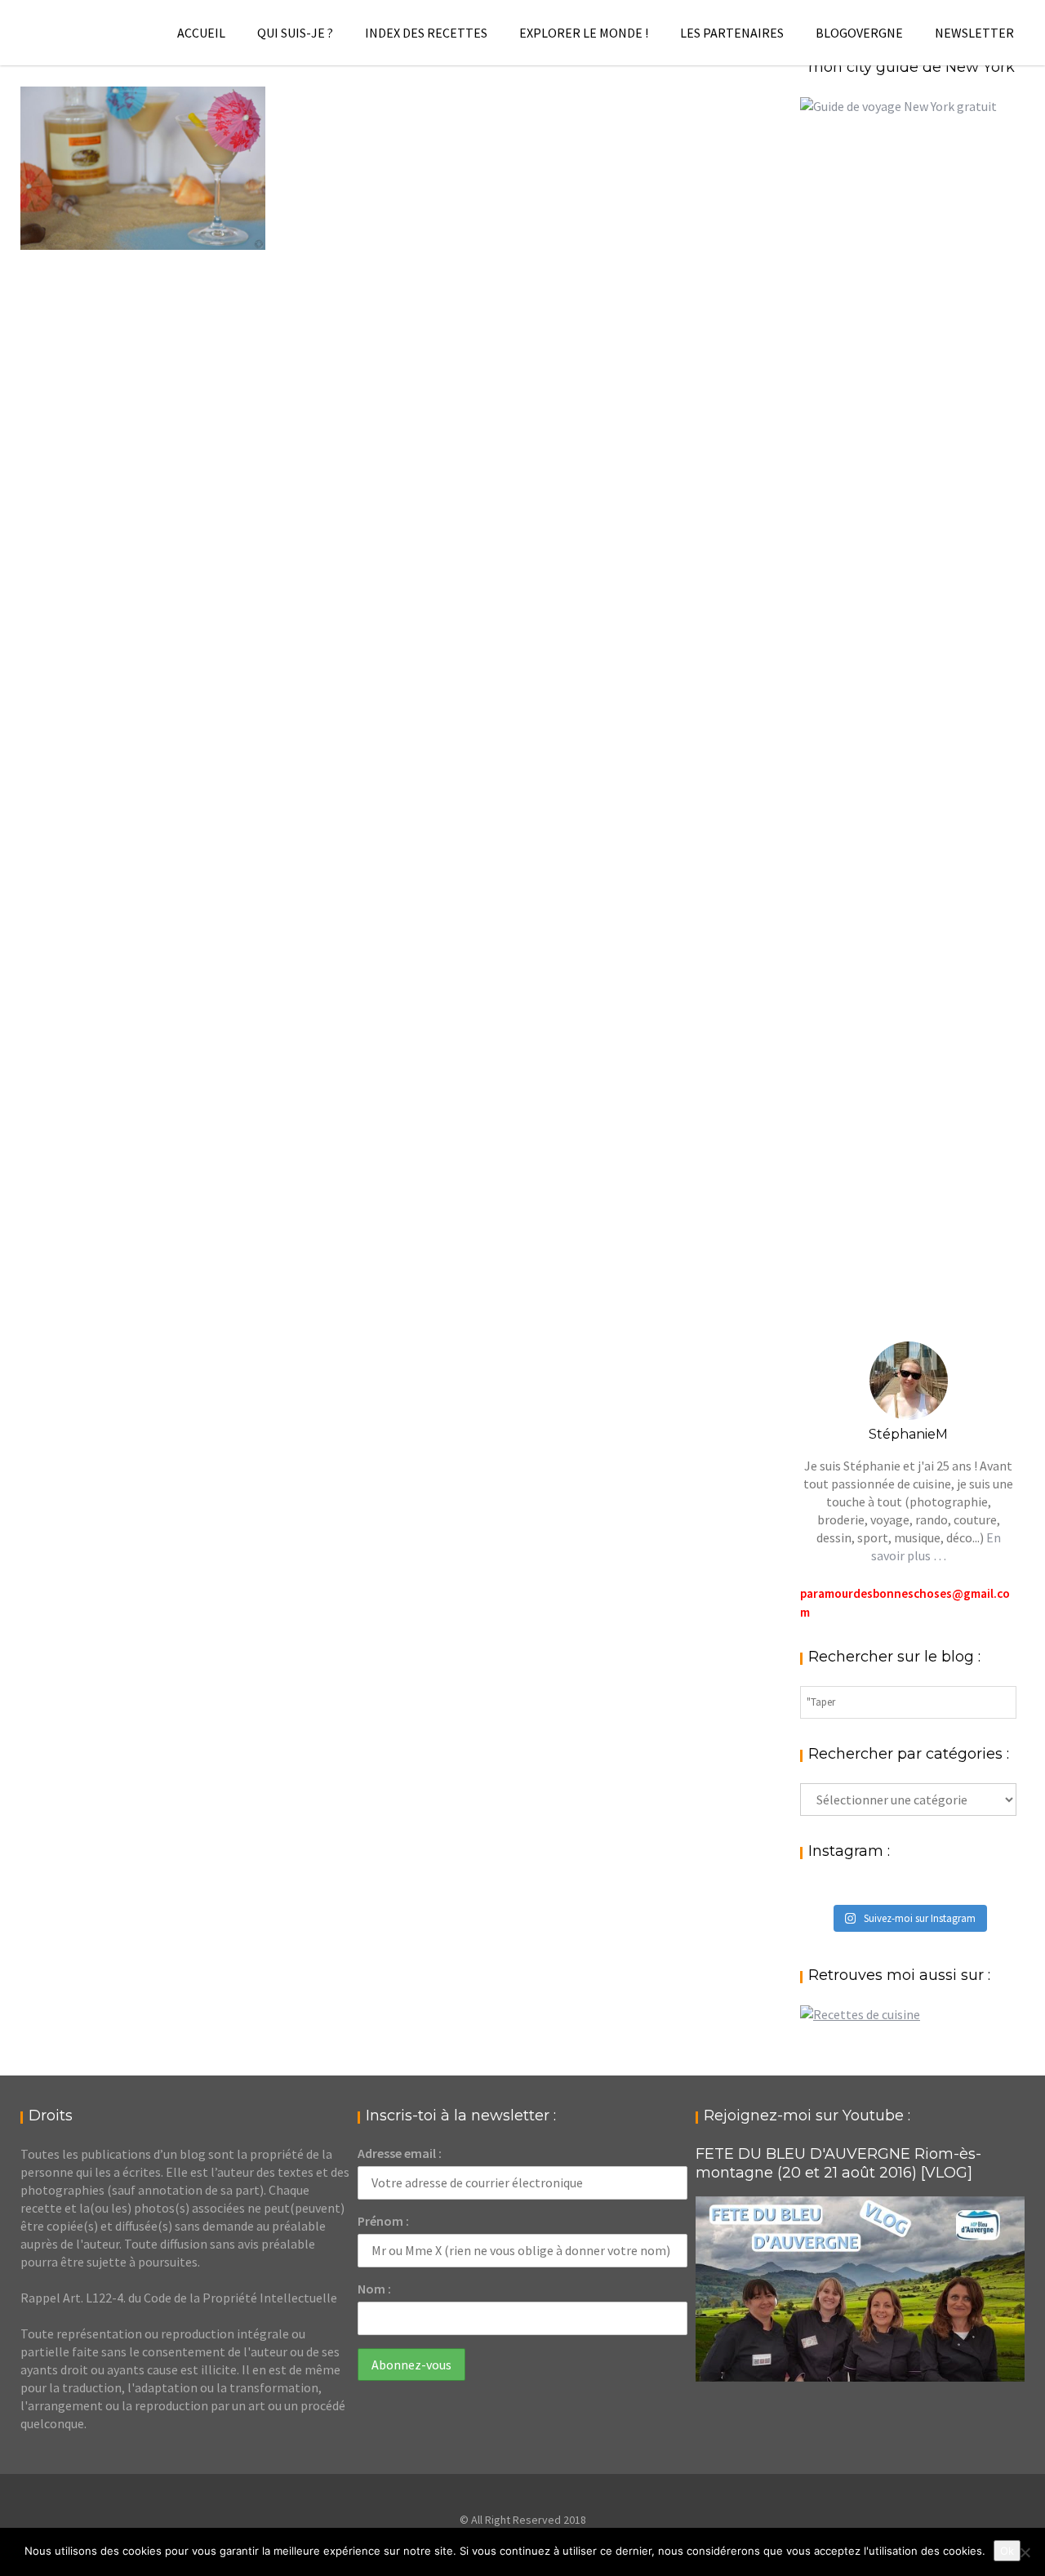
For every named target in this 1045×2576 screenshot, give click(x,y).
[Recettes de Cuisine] (860, 2014)
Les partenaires (732, 33)
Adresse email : (400, 2153)
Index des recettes (426, 33)
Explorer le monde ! (584, 33)
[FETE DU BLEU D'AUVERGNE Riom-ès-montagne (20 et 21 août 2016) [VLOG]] (860, 2289)
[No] (1025, 2552)
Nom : (374, 2289)
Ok (1007, 2551)
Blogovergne (859, 33)
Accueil (201, 33)
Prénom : (383, 2221)
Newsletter (974, 33)
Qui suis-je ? (295, 33)
